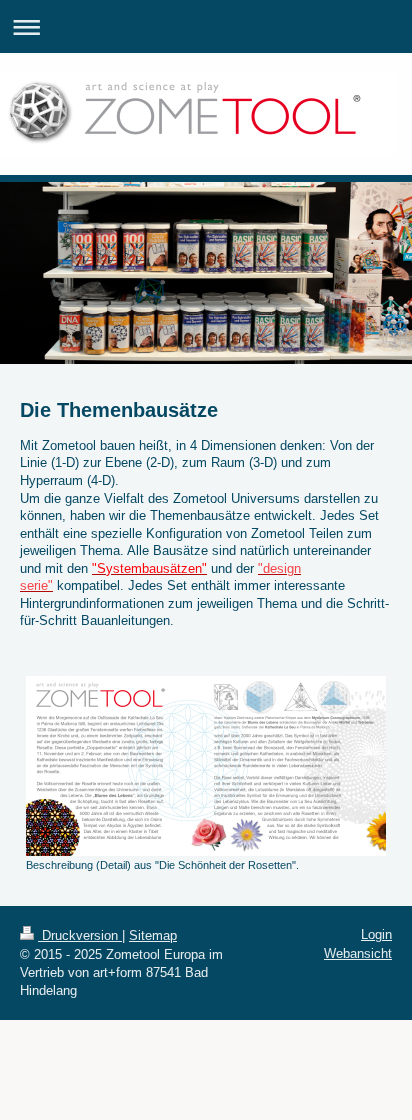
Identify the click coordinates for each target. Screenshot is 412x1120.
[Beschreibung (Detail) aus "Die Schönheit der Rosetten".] (206, 766)
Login (376, 934)
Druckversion (80, 935)
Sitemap (153, 935)
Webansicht (358, 953)
